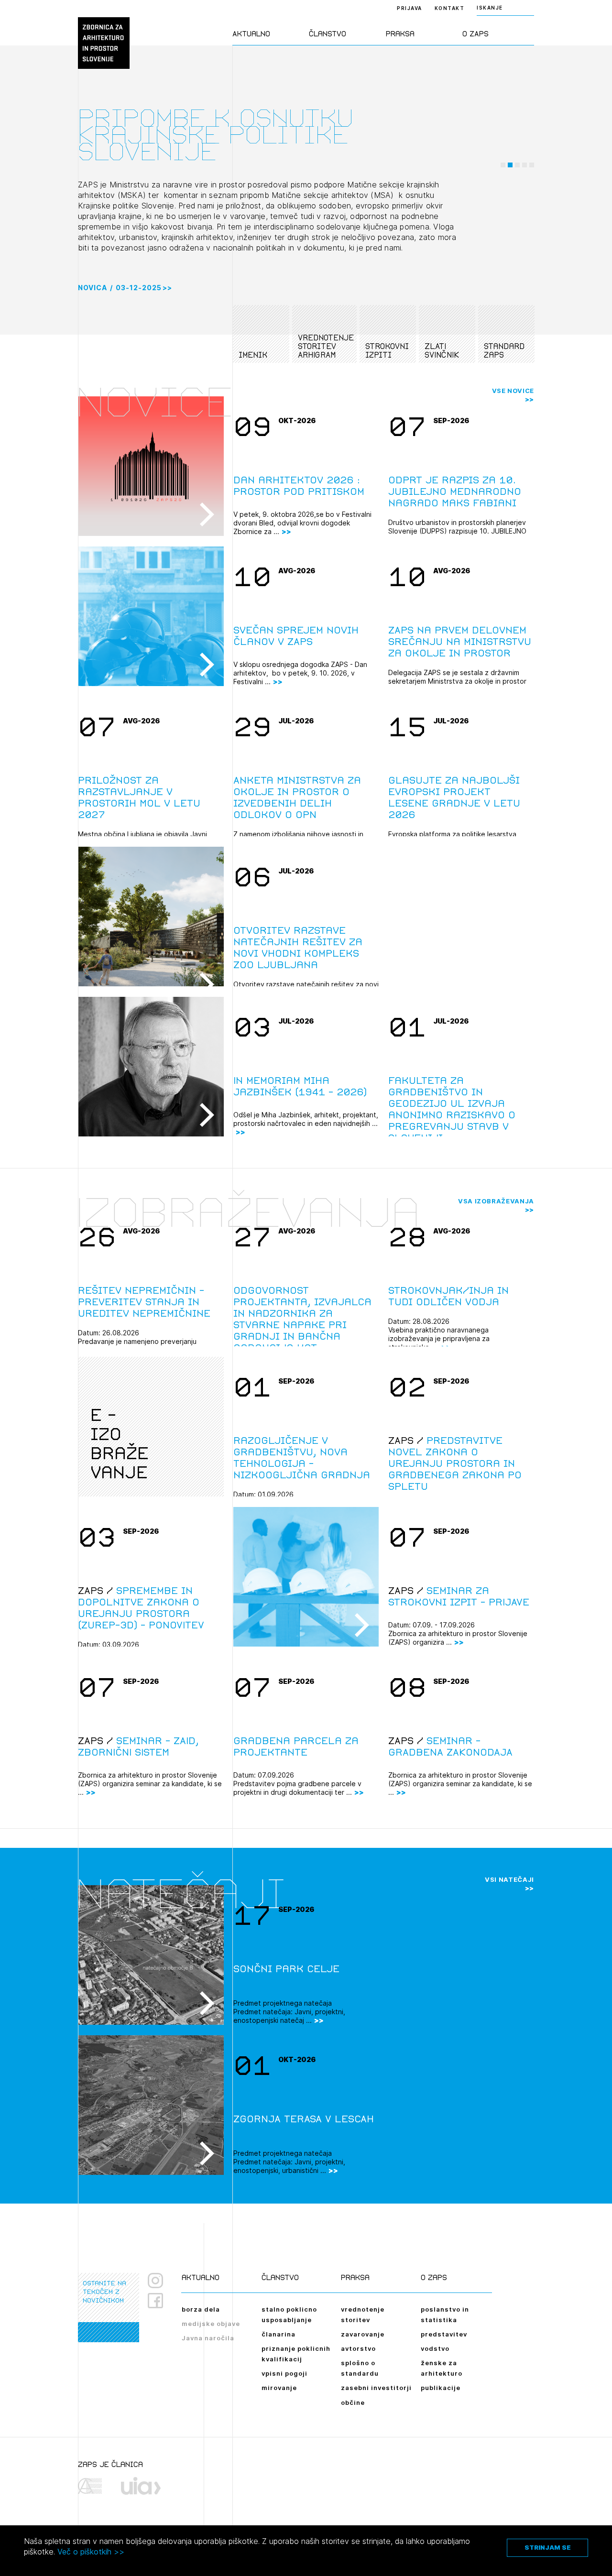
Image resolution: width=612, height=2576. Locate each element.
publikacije (441, 2388)
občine (353, 2402)
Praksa (400, 34)
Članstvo (328, 34)
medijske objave (211, 2324)
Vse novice (513, 391)
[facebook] (159, 2301)
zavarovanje (363, 2334)
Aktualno (251, 34)
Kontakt (450, 8)
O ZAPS (475, 34)
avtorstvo (358, 2348)
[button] (503, 165)
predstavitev (444, 2334)
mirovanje (279, 2388)
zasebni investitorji (376, 2388)
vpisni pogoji (284, 2373)
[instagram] (155, 2281)
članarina (279, 2334)
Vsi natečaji (509, 1879)
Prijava (410, 8)
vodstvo (435, 2348)
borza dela (201, 2309)
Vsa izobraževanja (496, 1201)
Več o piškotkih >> (91, 2552)
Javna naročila (208, 2338)
